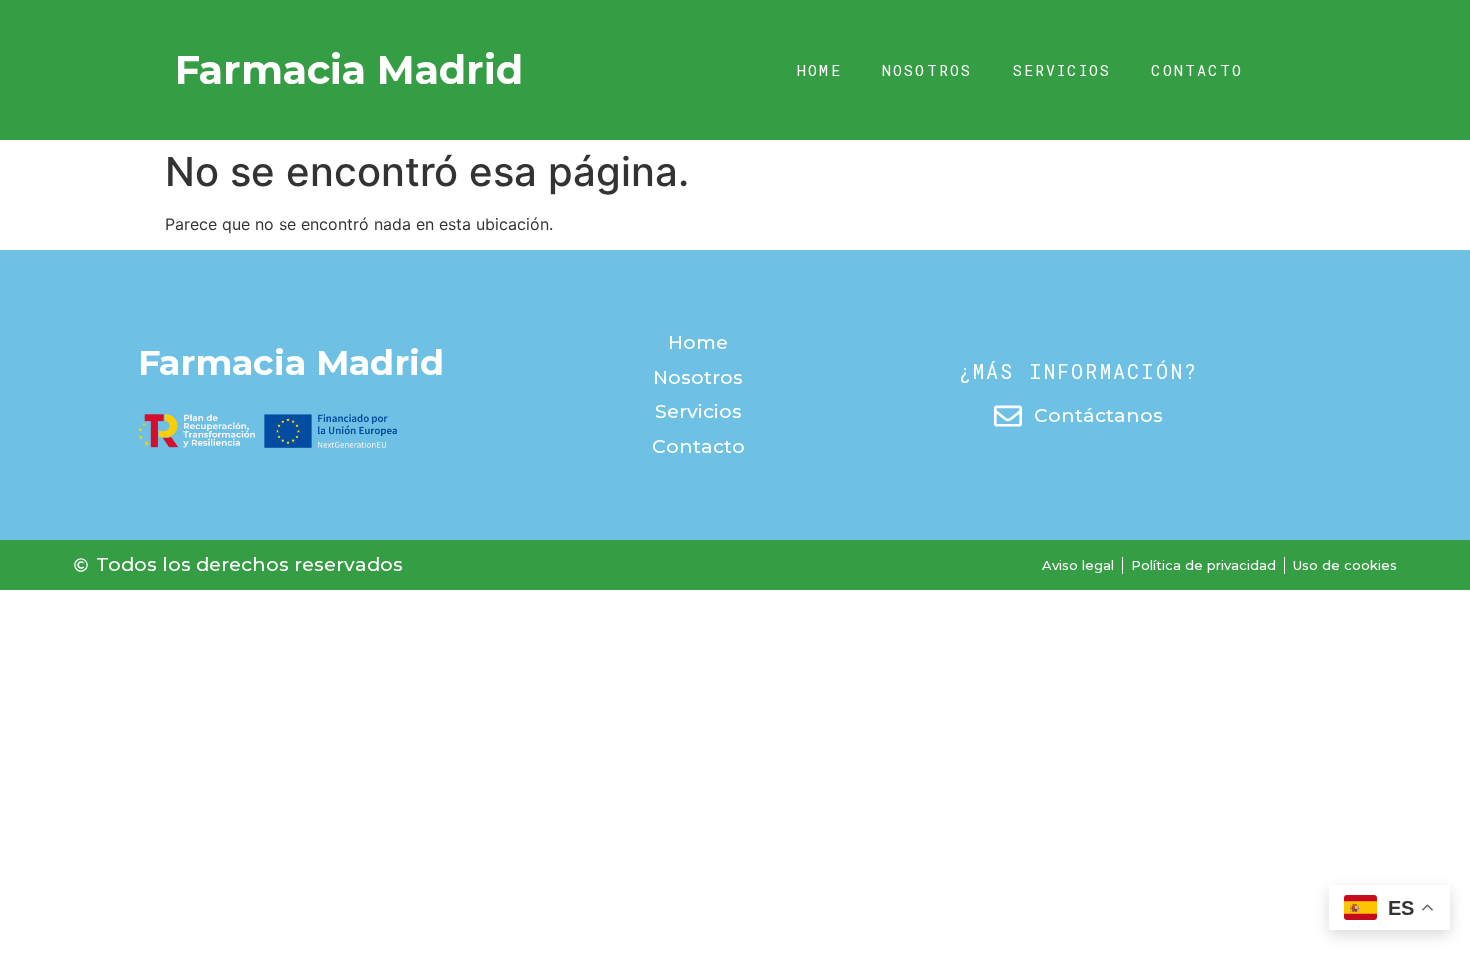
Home (819, 70)
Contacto (1197, 70)
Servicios (1062, 70)
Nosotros (927, 70)
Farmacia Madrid (349, 69)
